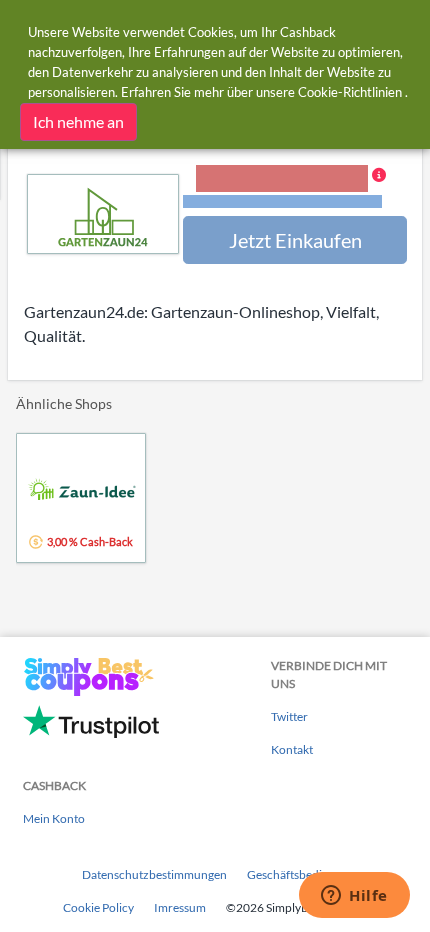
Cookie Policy (98, 907)
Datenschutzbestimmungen (154, 874)
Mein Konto (54, 818)
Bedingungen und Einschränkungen (282, 201)
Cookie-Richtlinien (350, 92)
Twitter (289, 716)
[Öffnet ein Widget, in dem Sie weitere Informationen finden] (354, 897)
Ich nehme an (78, 121)
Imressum (180, 907)
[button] (291, 188)
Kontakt (292, 749)
